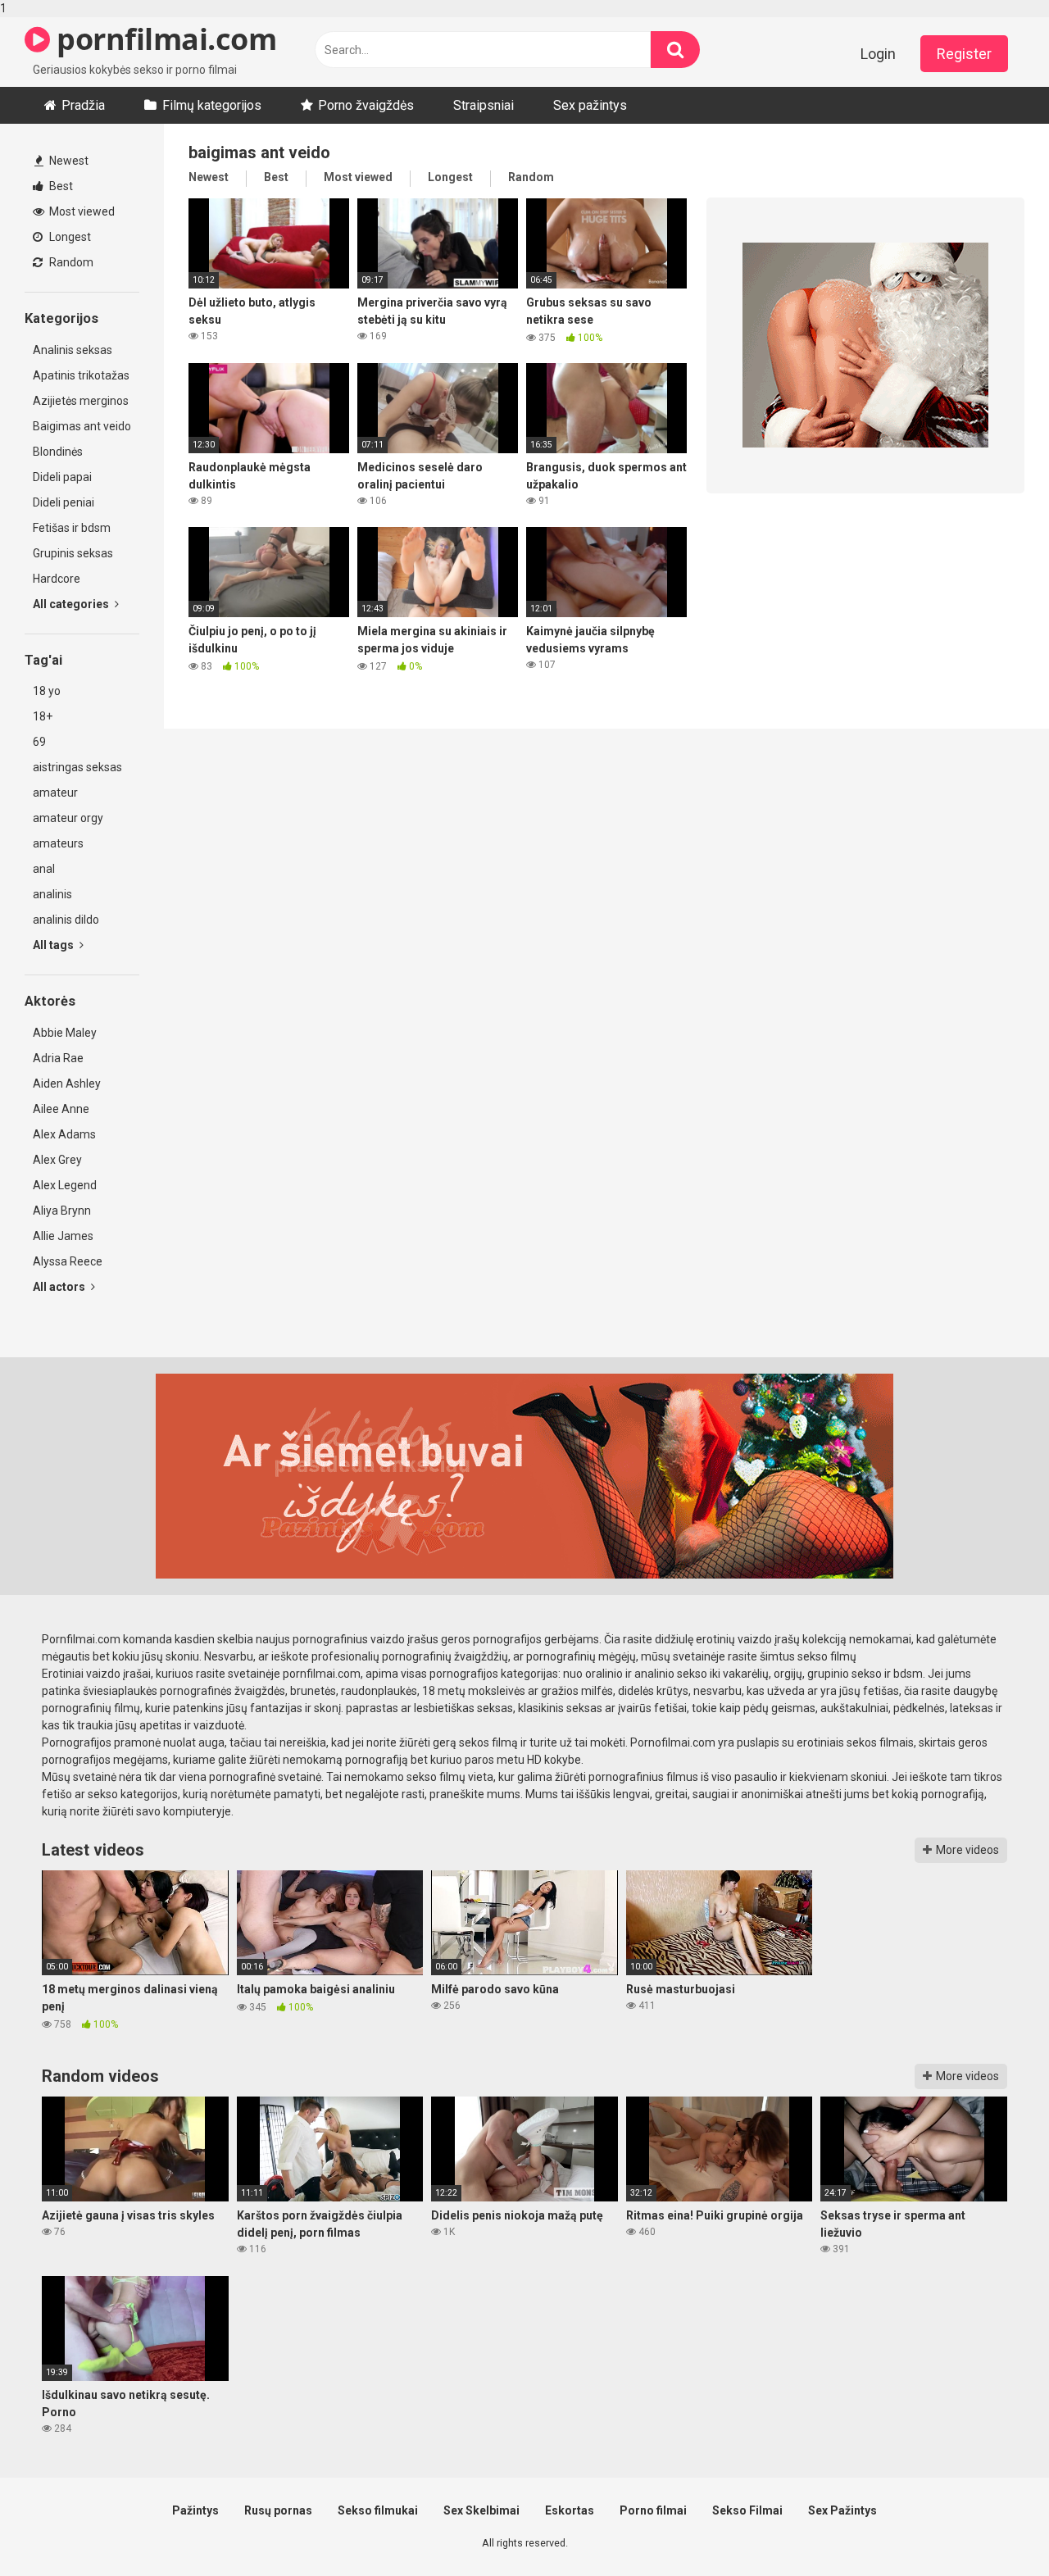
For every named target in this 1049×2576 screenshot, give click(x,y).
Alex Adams (64, 1134)
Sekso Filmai (747, 2510)
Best (60, 186)
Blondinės (58, 452)
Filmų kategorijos (212, 105)
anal (44, 869)
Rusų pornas (278, 2510)
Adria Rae (58, 1058)
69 (39, 742)
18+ (43, 716)
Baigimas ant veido (82, 426)
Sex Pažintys (842, 2510)
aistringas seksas (77, 767)
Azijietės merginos (81, 401)
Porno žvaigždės (366, 105)
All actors (60, 1287)
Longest (69, 237)
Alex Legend (65, 1185)
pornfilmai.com (163, 39)
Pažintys (195, 2510)
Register (964, 54)
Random (70, 262)
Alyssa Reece (68, 1261)
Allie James (63, 1236)
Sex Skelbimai (481, 2510)
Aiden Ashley (67, 1084)
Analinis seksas (73, 350)
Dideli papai (62, 477)
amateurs (58, 843)
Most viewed (81, 211)
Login (878, 54)
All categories (72, 604)
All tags (54, 945)
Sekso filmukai (378, 2510)
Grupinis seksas (73, 553)
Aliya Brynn (62, 1211)
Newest (68, 161)
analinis (52, 894)
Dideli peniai (64, 502)
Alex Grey (57, 1160)
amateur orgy (68, 818)
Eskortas (570, 2510)
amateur (55, 793)
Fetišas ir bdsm (72, 528)
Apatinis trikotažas (81, 375)
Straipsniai (484, 105)
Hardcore (57, 579)
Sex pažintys (590, 105)
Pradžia (83, 105)
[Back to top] (994, 2529)
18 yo (47, 691)
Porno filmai (653, 2510)
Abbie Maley (65, 1033)
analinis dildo (66, 920)
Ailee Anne (61, 1109)
